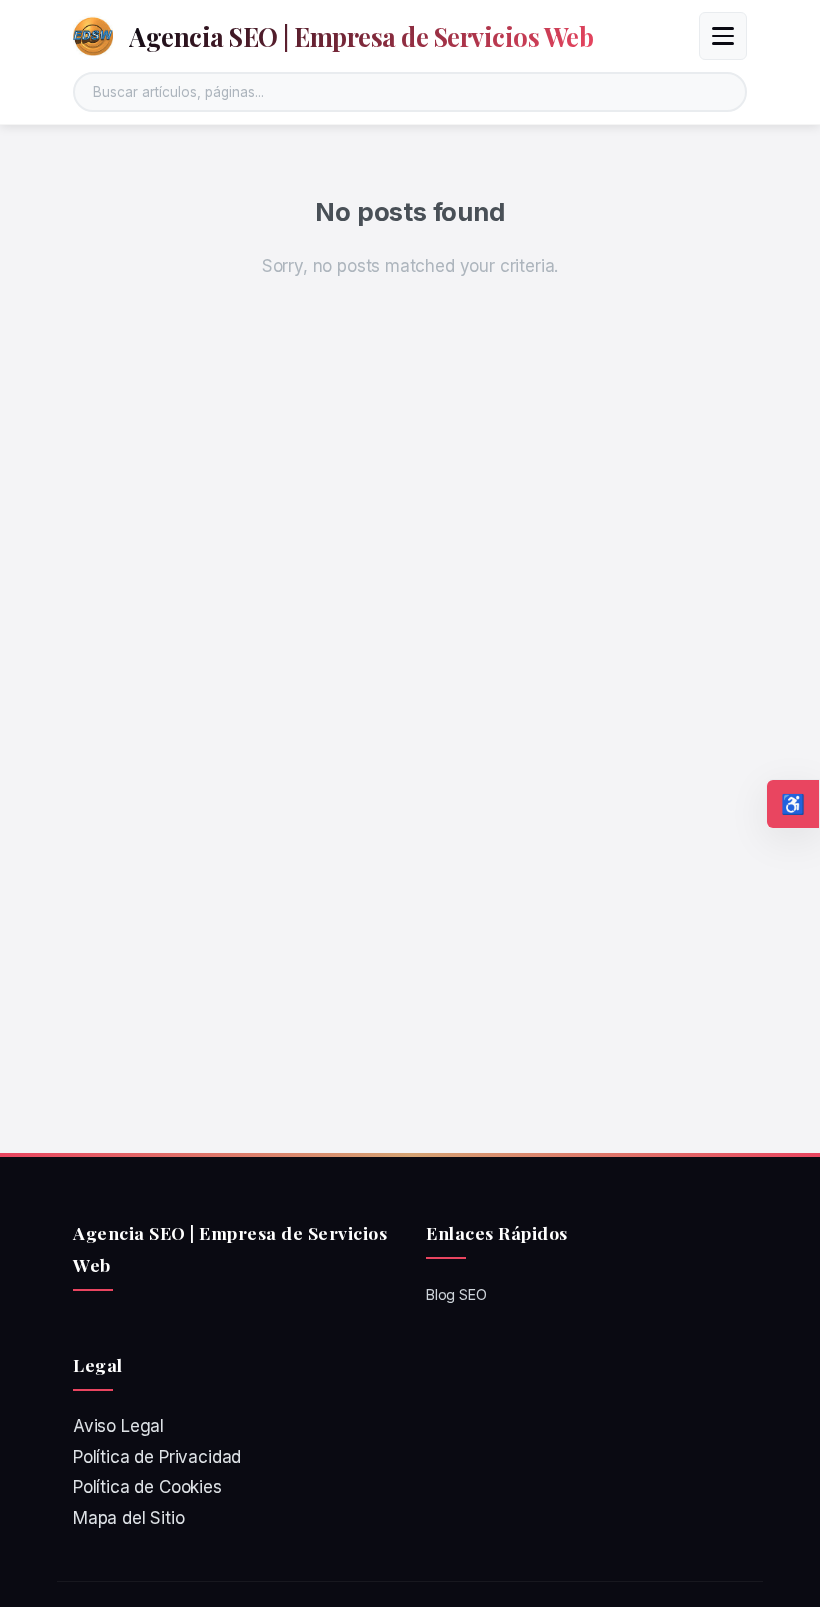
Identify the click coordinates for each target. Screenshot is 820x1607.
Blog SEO (456, 1294)
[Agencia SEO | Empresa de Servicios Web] (93, 36)
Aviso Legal (118, 1426)
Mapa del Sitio (129, 1518)
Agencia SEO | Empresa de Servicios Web (361, 36)
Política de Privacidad (157, 1457)
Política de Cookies (147, 1487)
